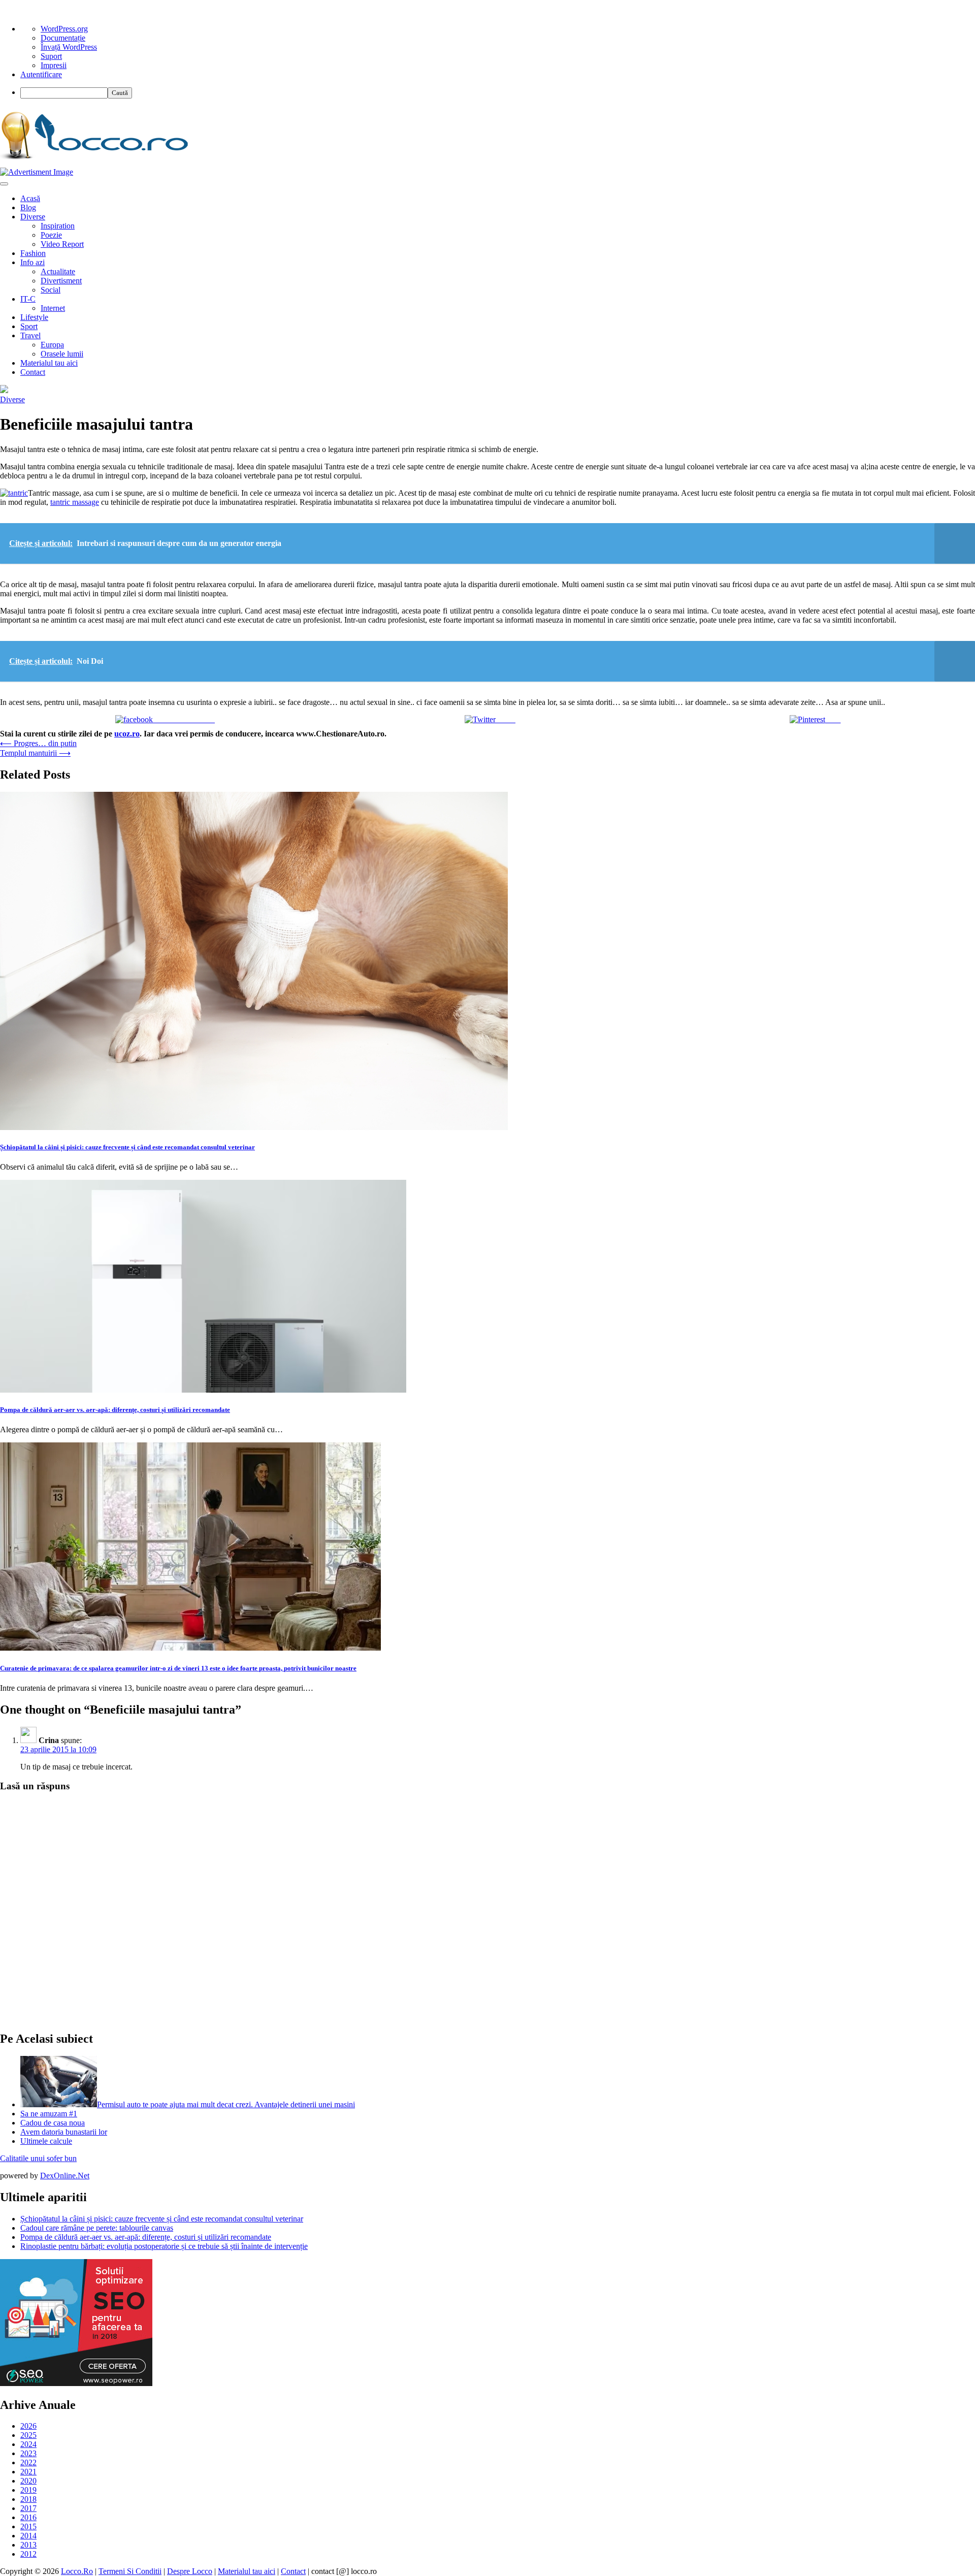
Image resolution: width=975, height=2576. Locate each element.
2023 (28, 2453)
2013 (28, 2545)
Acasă (30, 198)
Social (51, 290)
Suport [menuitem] (51, 56)
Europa (52, 345)
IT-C (28, 299)
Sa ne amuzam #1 (49, 2114)
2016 (28, 2517)
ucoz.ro (127, 734)
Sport (29, 326)
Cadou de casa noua (53, 2123)
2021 (28, 2472)
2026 (28, 2426)
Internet (53, 308)
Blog (28, 207)
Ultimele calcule (46, 2141)
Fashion (33, 253)
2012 (28, 2554)
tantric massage (75, 502)
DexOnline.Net (65, 2176)
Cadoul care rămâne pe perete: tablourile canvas (97, 2228)
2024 (28, 2444)
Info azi (32, 262)
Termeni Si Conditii (130, 2571)
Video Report (62, 244)
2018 (28, 2499)
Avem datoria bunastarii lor (64, 2132)
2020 (28, 2481)
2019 (28, 2490)
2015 (28, 2526)
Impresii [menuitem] (54, 65)
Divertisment (61, 281)
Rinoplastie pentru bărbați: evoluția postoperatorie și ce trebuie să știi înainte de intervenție (164, 2246)
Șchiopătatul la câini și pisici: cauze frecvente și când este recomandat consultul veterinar (127, 1147)
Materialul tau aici (49, 363)
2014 (28, 2536)
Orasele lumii (62, 354)
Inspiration (58, 226)
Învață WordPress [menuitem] (69, 47)
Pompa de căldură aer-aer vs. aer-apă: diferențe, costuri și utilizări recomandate (115, 1410)
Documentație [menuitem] (63, 38)
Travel (30, 335)
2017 (28, 2508)
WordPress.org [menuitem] (64, 29)
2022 (28, 2462)
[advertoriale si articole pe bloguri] (76, 2383)
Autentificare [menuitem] (41, 74)
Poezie (51, 235)
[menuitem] (498, 93)
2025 (28, 2435)
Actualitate (58, 271)
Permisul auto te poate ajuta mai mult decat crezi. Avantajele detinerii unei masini (226, 2104)
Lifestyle (34, 317)
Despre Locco (190, 2571)
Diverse (33, 217)
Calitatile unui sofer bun (38, 2158)
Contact (33, 372)
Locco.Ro (77, 2571)
